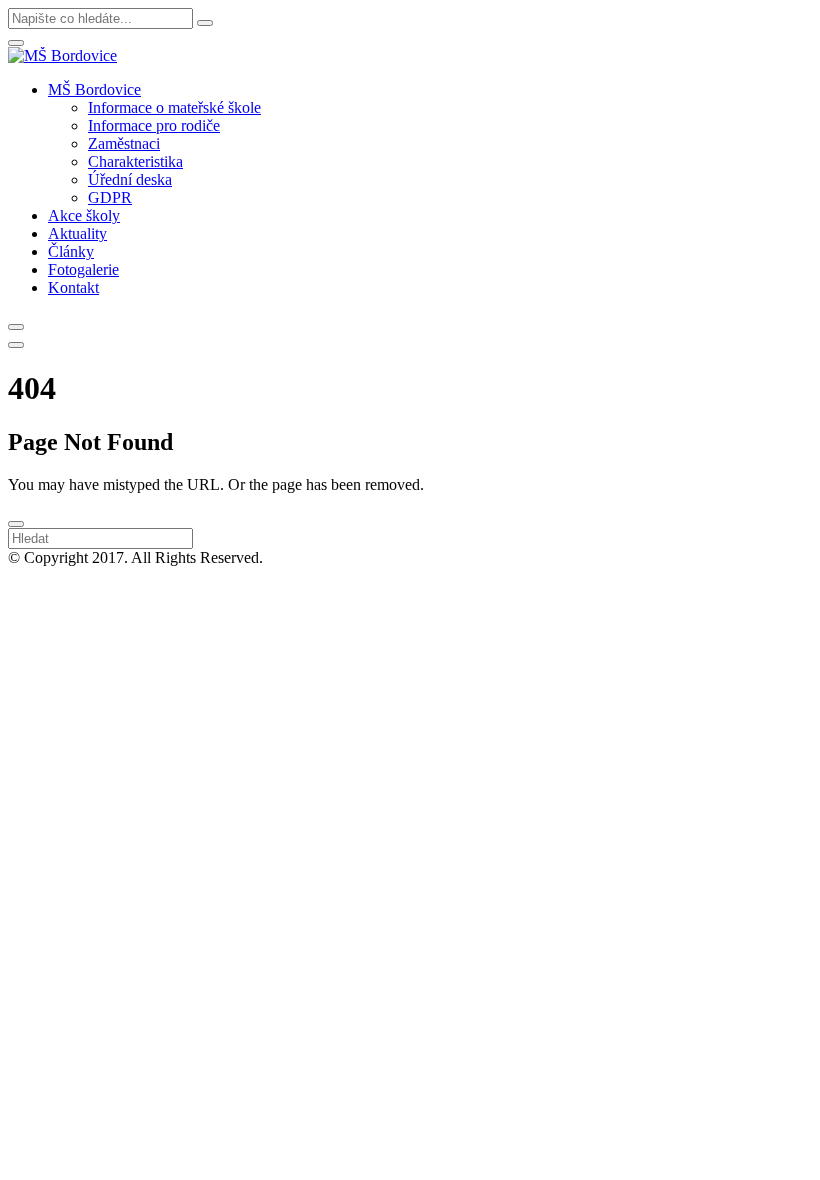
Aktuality (77, 233)
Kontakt (73, 287)
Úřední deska (130, 179)
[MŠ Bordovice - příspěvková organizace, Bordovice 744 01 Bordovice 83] (62, 55)
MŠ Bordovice (94, 89)
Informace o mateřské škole (174, 107)
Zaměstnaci (124, 143)
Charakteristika (135, 161)
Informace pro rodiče (154, 125)
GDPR (110, 197)
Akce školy (84, 215)
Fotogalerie (83, 269)
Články (71, 251)
